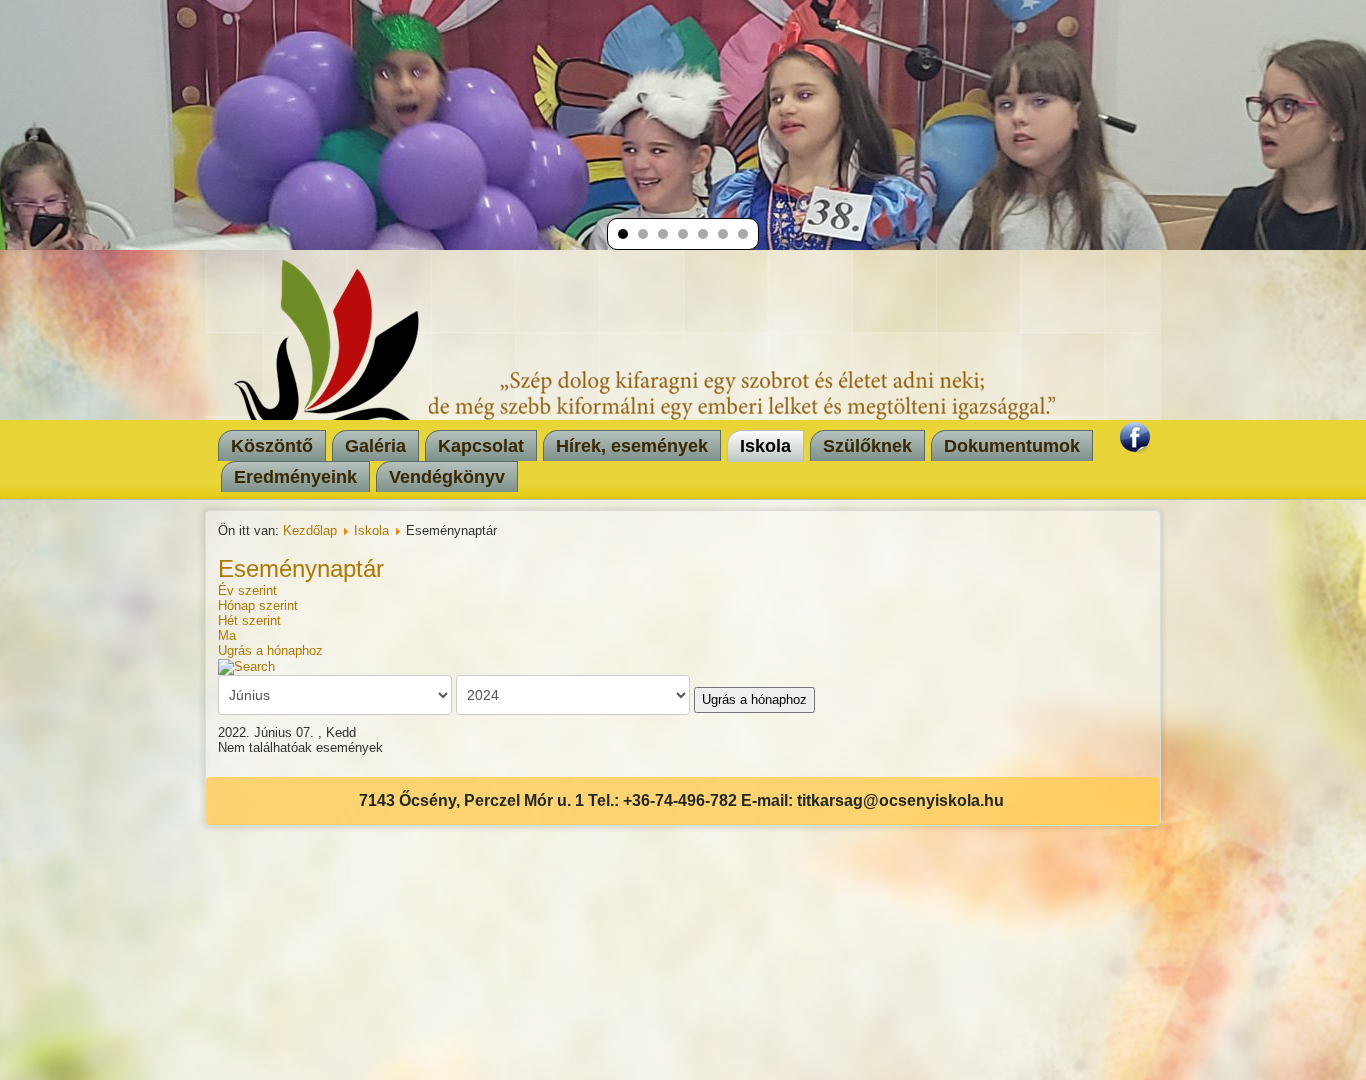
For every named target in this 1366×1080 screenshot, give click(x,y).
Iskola (765, 446)
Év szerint (247, 590)
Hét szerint (249, 620)
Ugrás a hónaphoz (270, 650)
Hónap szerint (258, 605)
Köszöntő (272, 446)
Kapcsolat (481, 446)
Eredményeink (295, 477)
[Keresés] (246, 665)
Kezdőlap (310, 530)
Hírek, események (632, 446)
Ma (227, 635)
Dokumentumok (1012, 446)
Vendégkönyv (447, 477)
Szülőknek (867, 446)
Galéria (375, 446)
